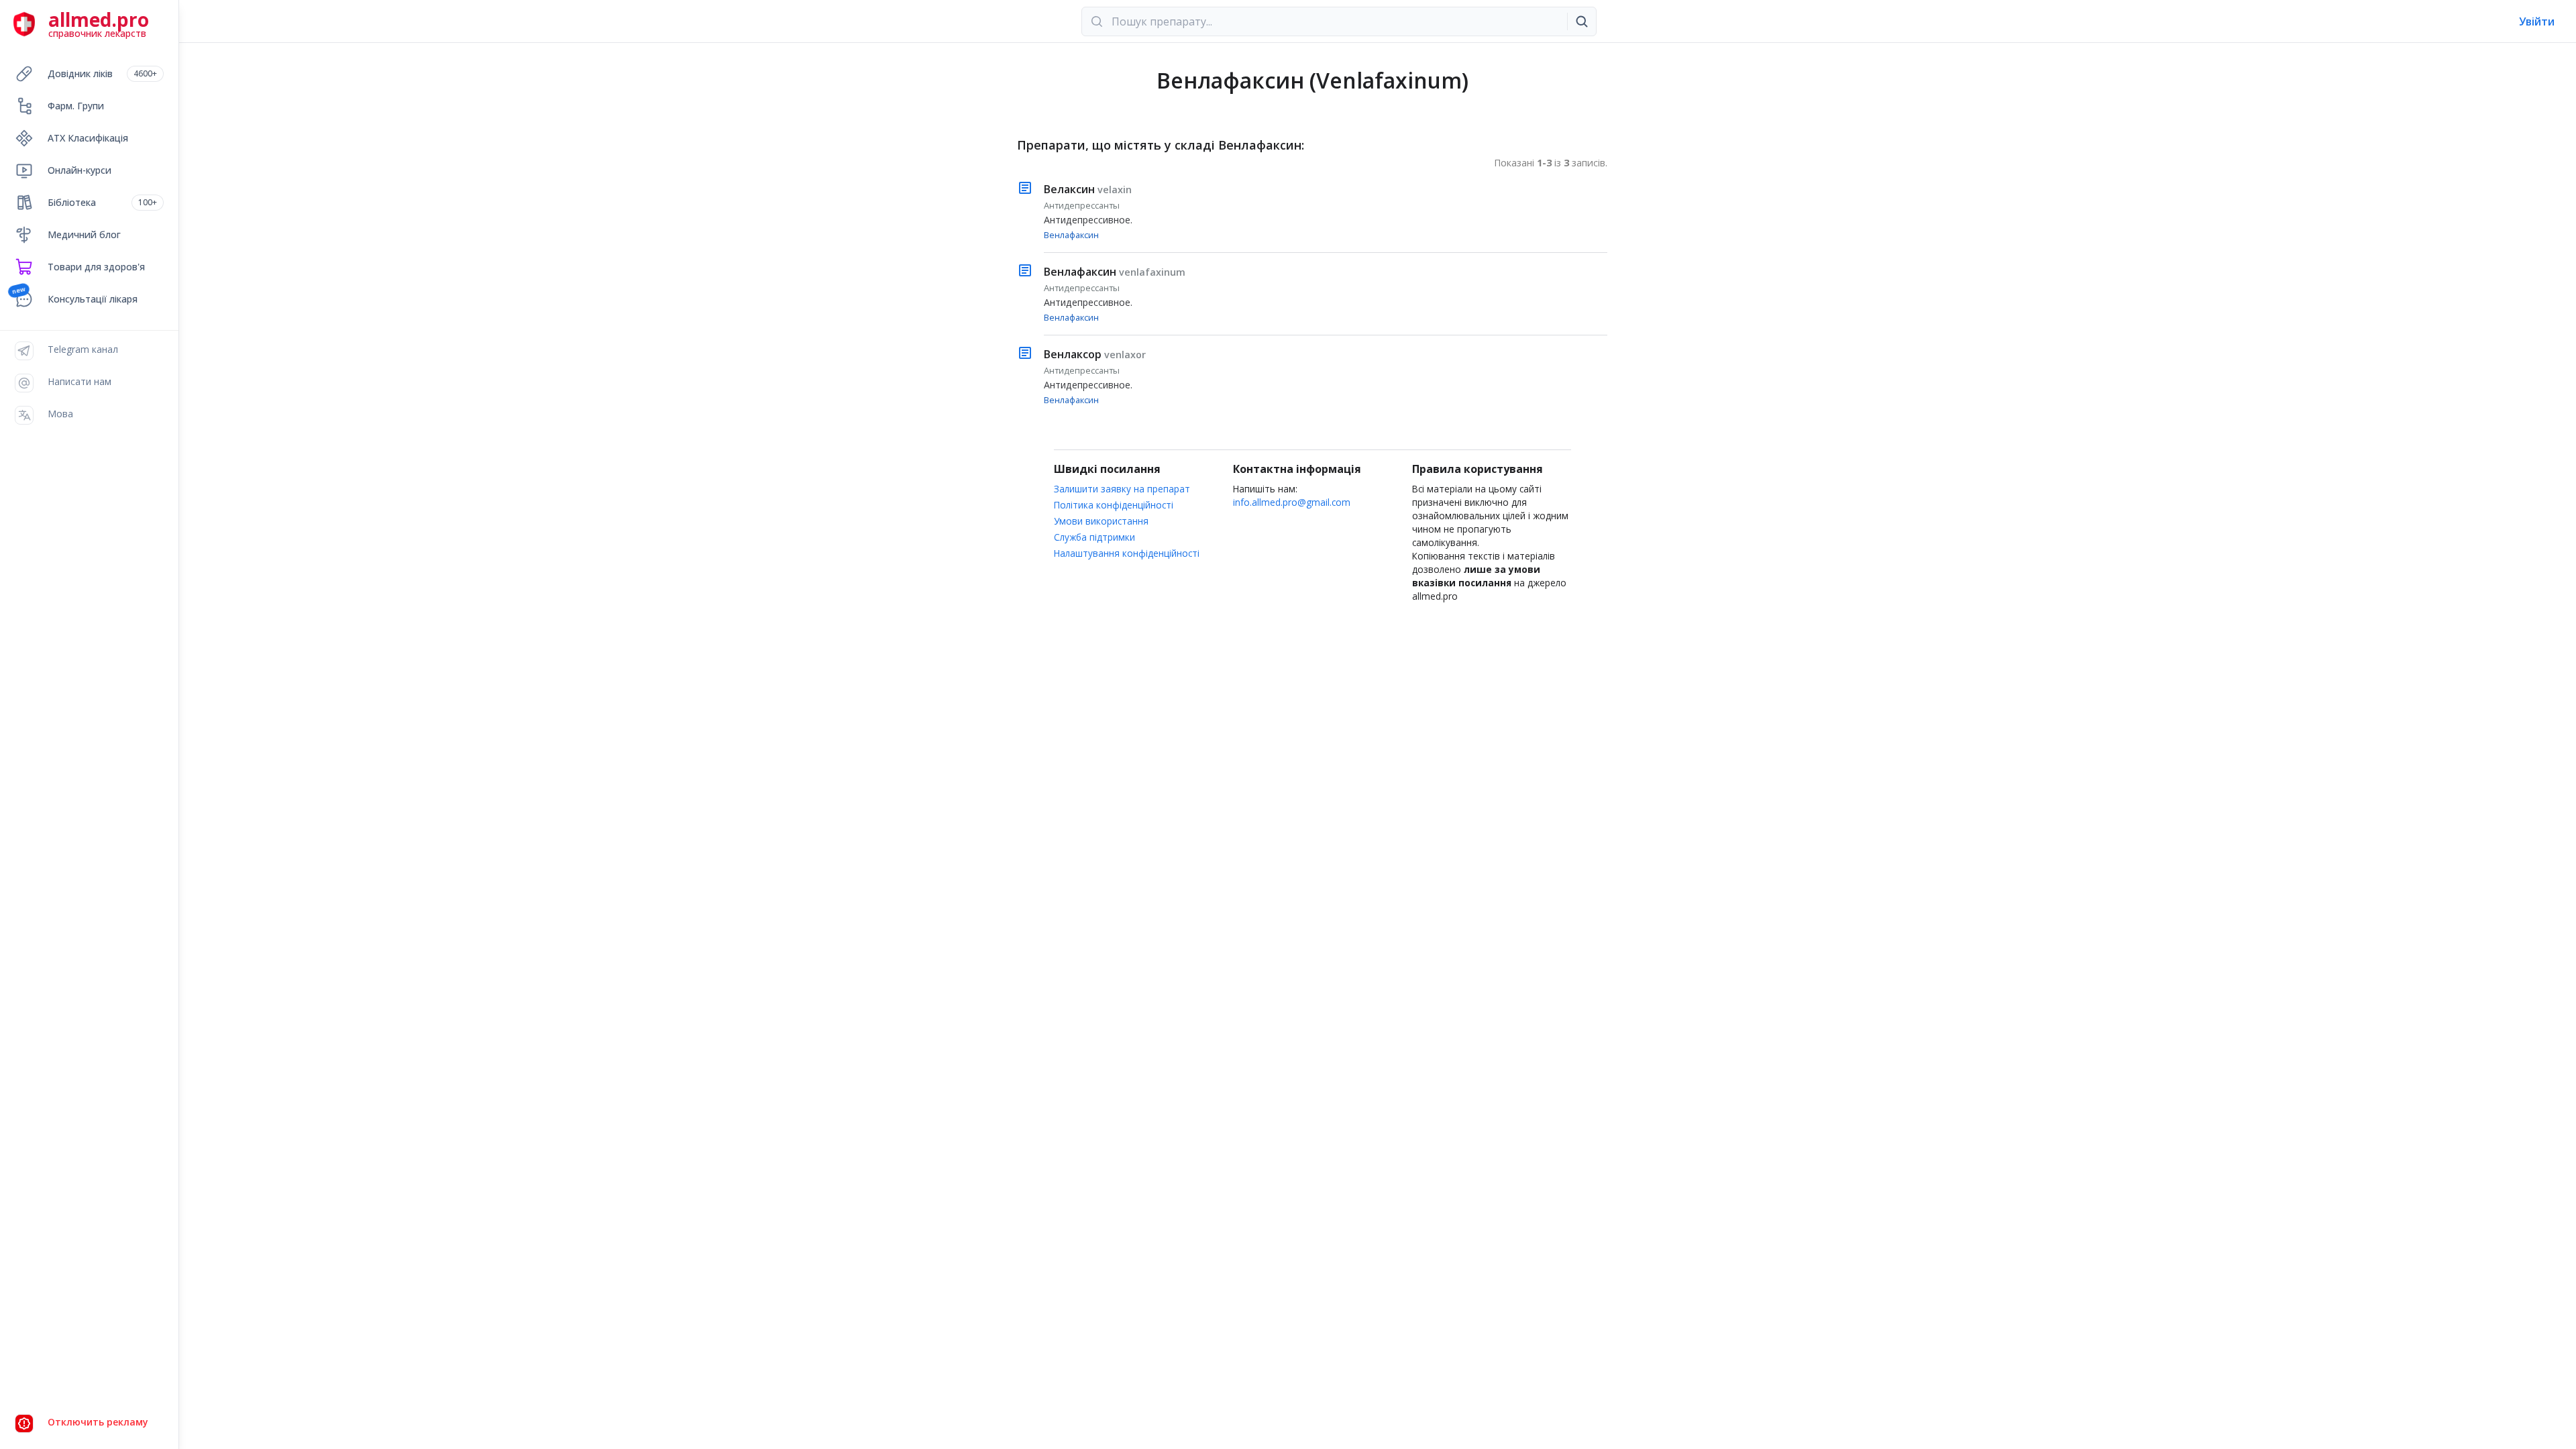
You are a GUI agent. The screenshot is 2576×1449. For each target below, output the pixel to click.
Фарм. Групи (76, 106)
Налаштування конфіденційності (1127, 553)
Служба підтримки (1094, 537)
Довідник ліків (102, 73)
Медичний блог (84, 234)
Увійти (2537, 21)
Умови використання (1101, 521)
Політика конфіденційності (1114, 505)
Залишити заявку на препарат (1122, 489)
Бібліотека (102, 202)
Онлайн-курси (79, 170)
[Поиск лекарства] (1582, 21)
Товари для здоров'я (96, 267)
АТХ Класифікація (88, 138)
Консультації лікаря (93, 299)
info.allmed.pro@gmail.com (1292, 502)
